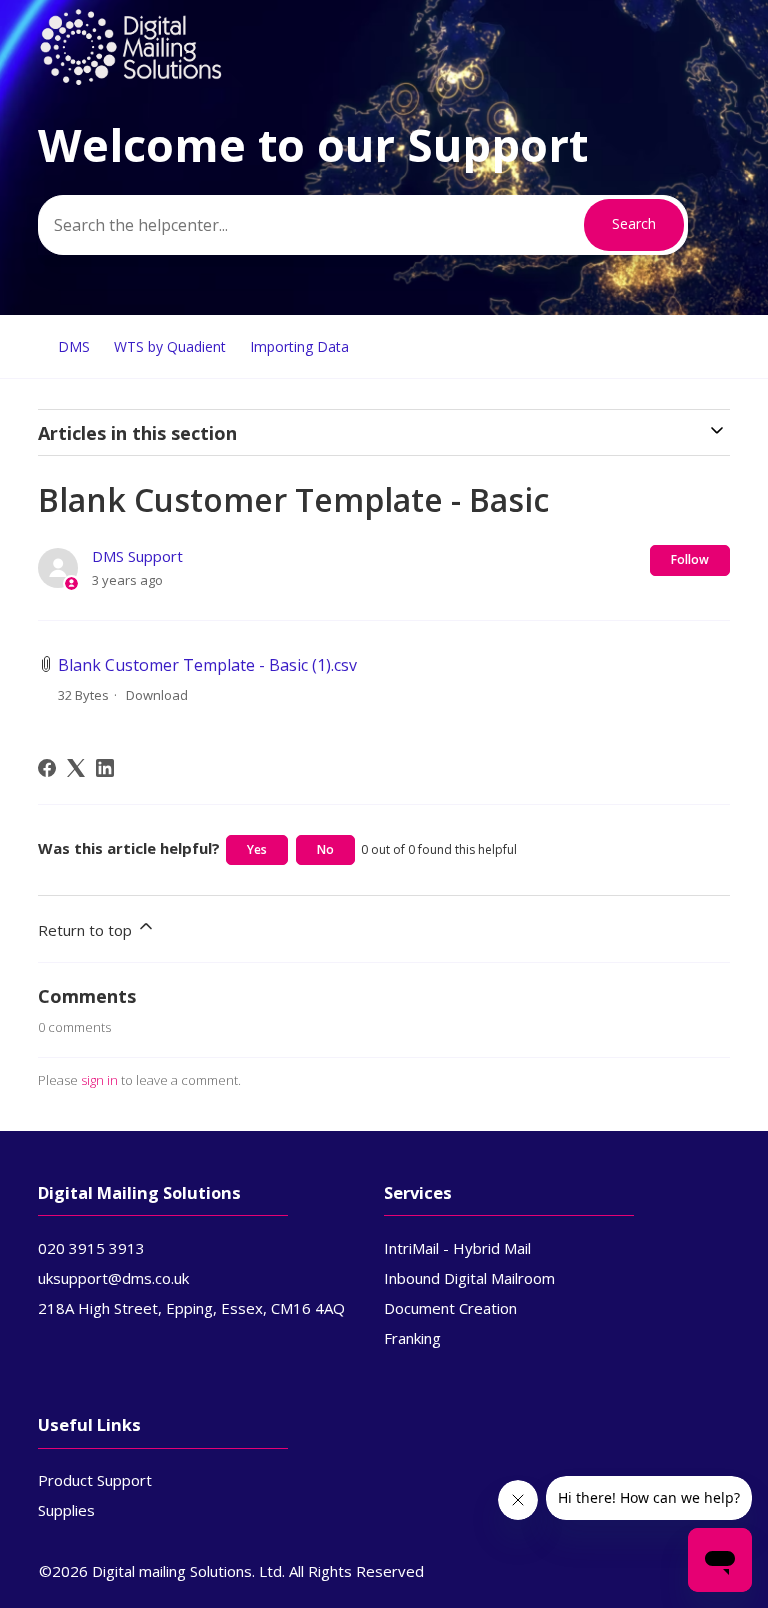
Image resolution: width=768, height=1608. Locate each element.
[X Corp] (76, 768)
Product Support (95, 1480)
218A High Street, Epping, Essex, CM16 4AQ (191, 1308)
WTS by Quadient (170, 346)
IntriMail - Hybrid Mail (457, 1248)
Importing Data (299, 346)
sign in (99, 1080)
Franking (412, 1338)
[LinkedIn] (105, 768)
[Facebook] (47, 768)
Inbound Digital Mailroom (469, 1278)
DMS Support (137, 556)
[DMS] (131, 81)
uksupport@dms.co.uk (113, 1278)
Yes (257, 849)
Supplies (66, 1510)
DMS (74, 346)
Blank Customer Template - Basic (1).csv (207, 665)
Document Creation (450, 1308)
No (325, 849)
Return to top (87, 930)
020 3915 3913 (91, 1248)
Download (157, 695)
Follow (690, 559)
